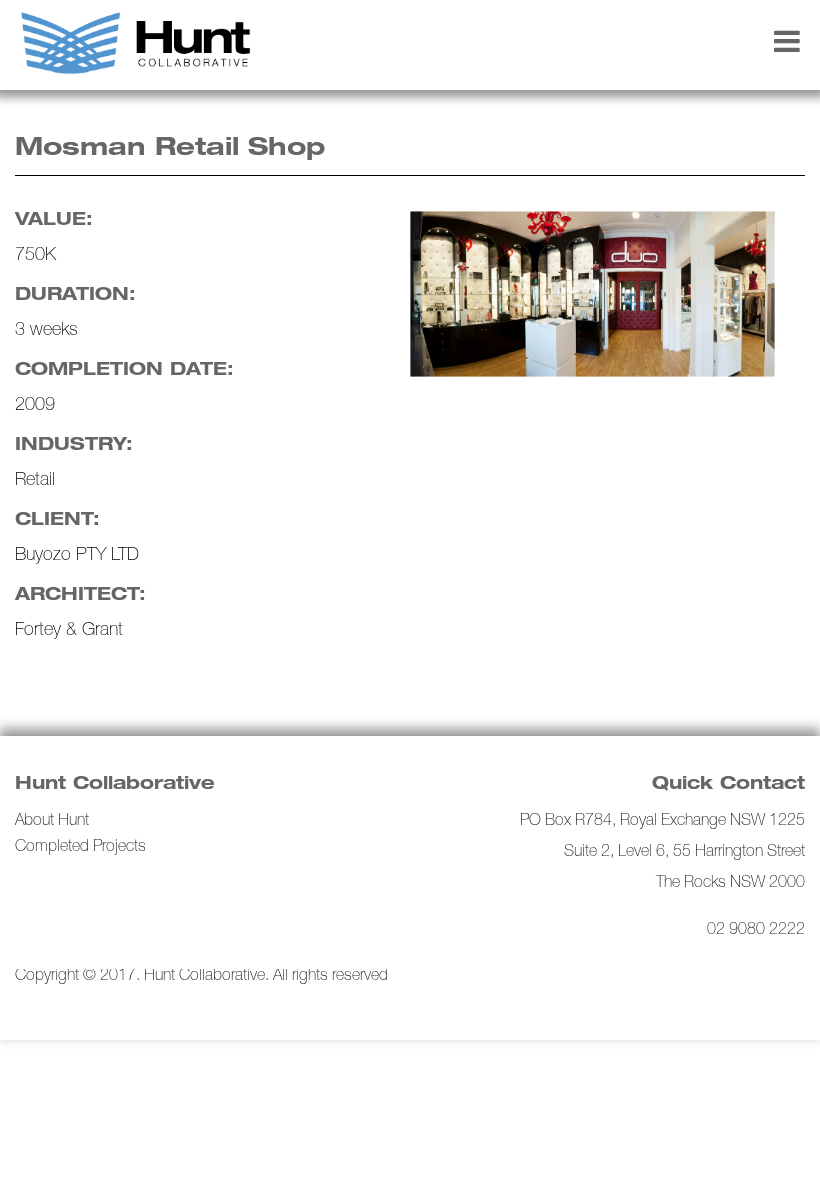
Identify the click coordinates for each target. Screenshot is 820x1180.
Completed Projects (80, 848)
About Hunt (52, 822)
